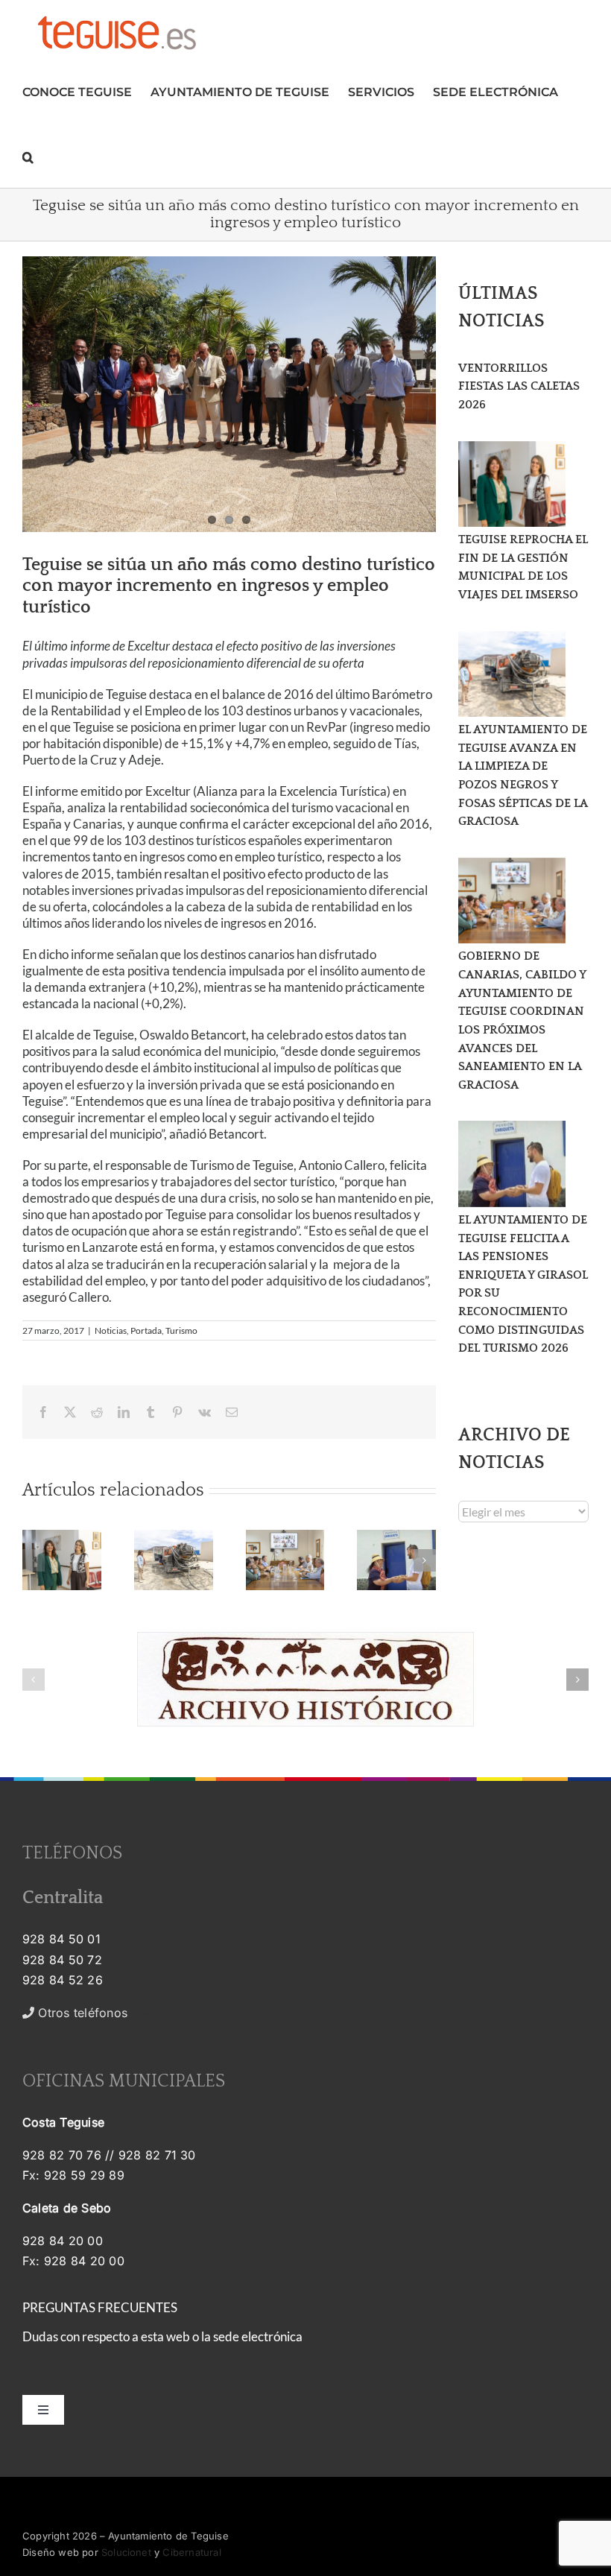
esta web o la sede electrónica (222, 2336)
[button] (28, 155)
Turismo (181, 1330)
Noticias (111, 1330)
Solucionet (126, 2552)
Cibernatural (191, 2552)
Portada (146, 1330)
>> (91, 2013)
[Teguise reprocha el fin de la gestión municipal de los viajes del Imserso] (512, 484)
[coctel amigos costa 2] (229, 394)
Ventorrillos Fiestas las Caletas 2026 (519, 386)
